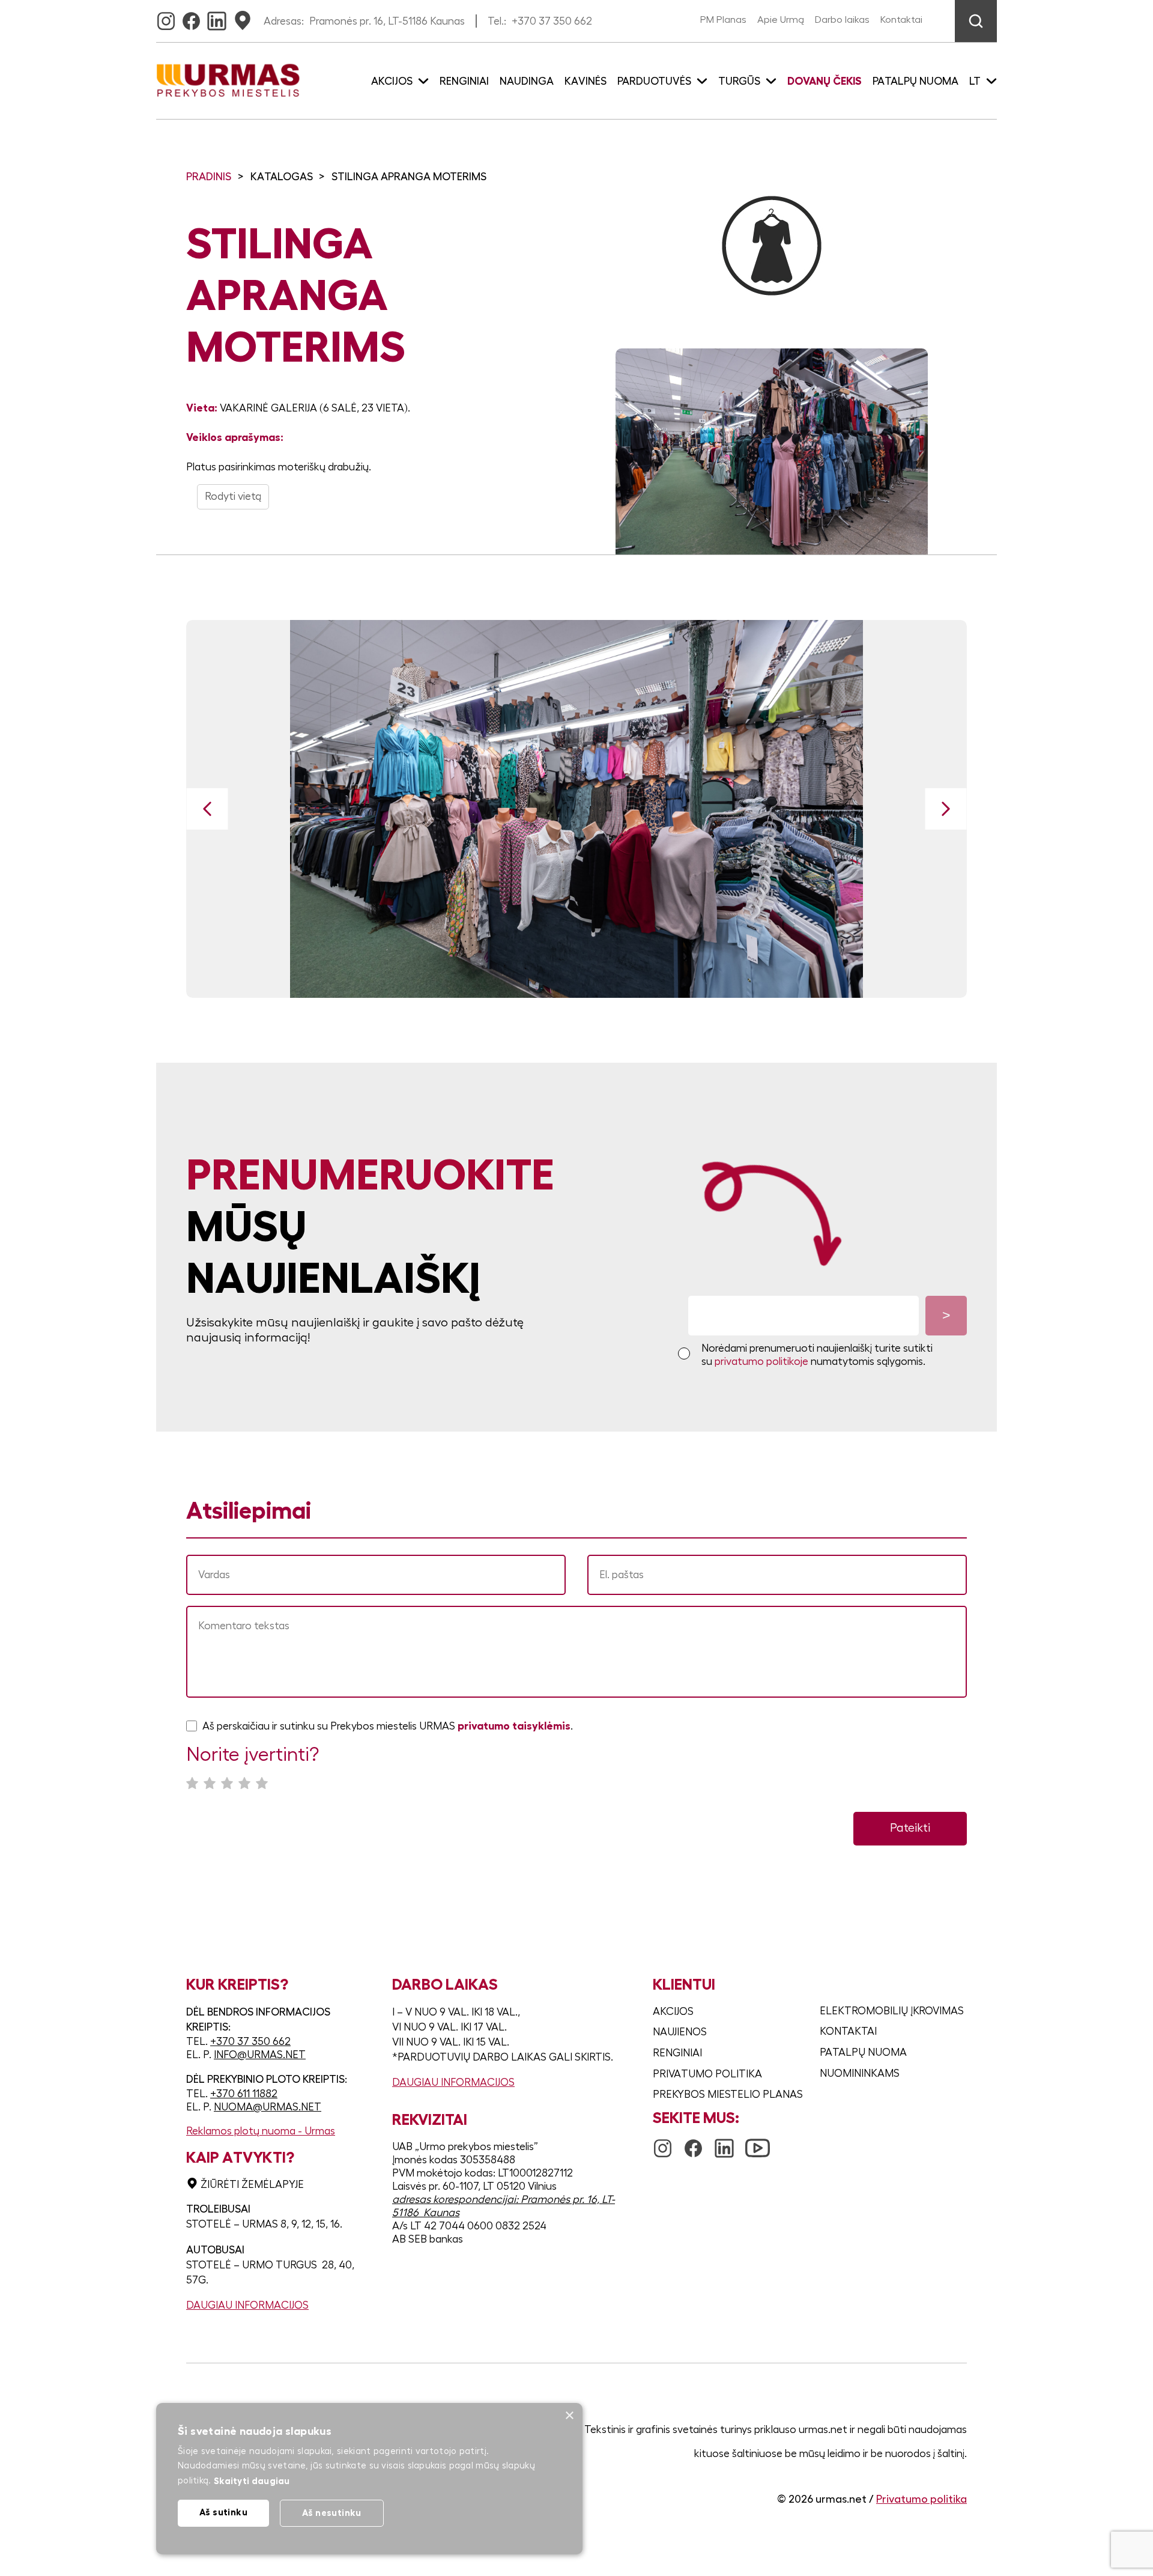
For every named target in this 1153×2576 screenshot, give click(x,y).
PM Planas (723, 20)
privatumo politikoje (761, 1361)
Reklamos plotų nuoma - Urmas (261, 2131)
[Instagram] (166, 17)
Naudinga (527, 81)
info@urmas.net (260, 2055)
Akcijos (673, 2011)
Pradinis (209, 177)
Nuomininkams (860, 2073)
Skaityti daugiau (252, 2481)
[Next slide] (946, 809)
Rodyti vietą (233, 496)
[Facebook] (191, 17)
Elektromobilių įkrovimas (892, 2011)
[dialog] (369, 2479)
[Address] (243, 17)
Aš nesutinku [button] (332, 2513)
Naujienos (680, 2032)
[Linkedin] (217, 17)
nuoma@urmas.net (268, 2107)
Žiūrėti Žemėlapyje (252, 2184)
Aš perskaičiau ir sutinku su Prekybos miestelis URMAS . (388, 1726)
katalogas (282, 177)
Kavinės (586, 81)
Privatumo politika (707, 2074)
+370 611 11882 (244, 2094)
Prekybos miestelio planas (728, 2094)
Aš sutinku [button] (223, 2512)
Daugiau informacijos (247, 2305)
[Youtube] (758, 2142)
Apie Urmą (781, 20)
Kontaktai (901, 20)
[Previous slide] (207, 809)
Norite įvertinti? (253, 1755)
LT (975, 81)
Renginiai (464, 81)
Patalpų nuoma (915, 81)
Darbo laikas (842, 20)
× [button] (569, 2416)
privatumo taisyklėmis (514, 1726)
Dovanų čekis (825, 81)
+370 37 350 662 (552, 21)
